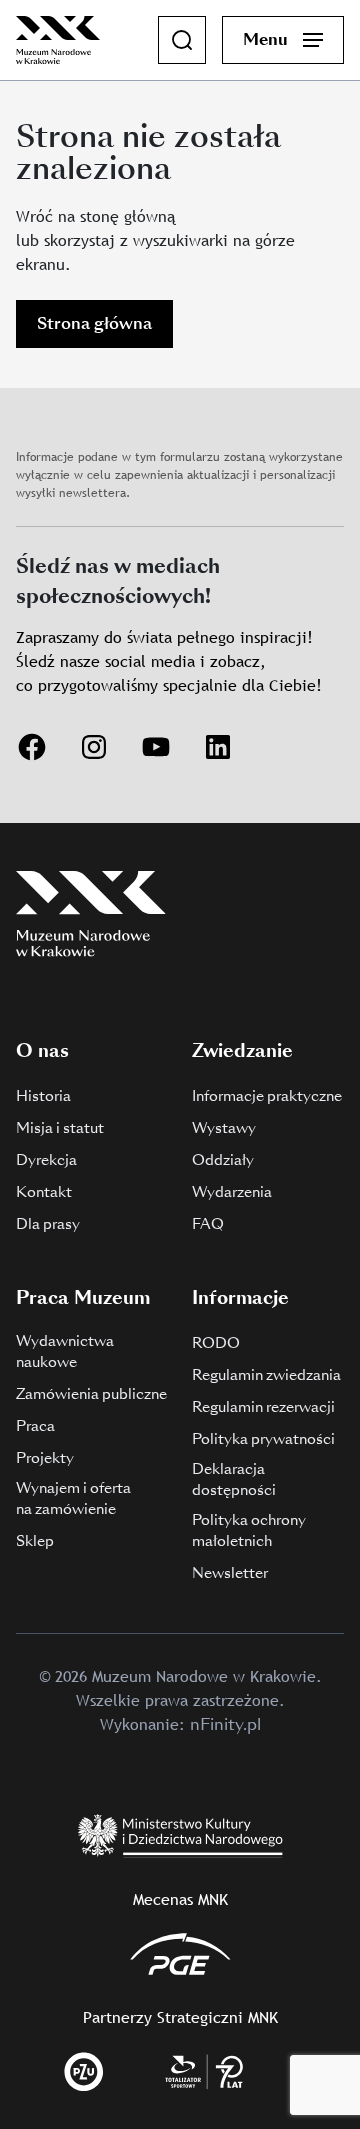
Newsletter (230, 1573)
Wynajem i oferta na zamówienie (73, 1498)
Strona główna (94, 323)
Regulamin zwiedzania (266, 1375)
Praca (35, 1426)
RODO (216, 1343)
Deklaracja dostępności (234, 1479)
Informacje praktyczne (267, 1096)
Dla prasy (48, 1224)
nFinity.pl (225, 1724)
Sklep (35, 1541)
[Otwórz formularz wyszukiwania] (182, 40)
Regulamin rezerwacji (263, 1407)
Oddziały (223, 1160)
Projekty (45, 1458)
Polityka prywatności (263, 1439)
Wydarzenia (232, 1192)
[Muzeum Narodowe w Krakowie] (58, 38)
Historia (43, 1096)
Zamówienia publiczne (91, 1394)
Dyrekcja (46, 1160)
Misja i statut (60, 1128)
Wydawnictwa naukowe (65, 1351)
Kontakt (44, 1192)
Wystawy (224, 1128)
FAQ (208, 1224)
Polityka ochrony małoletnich (249, 1530)
